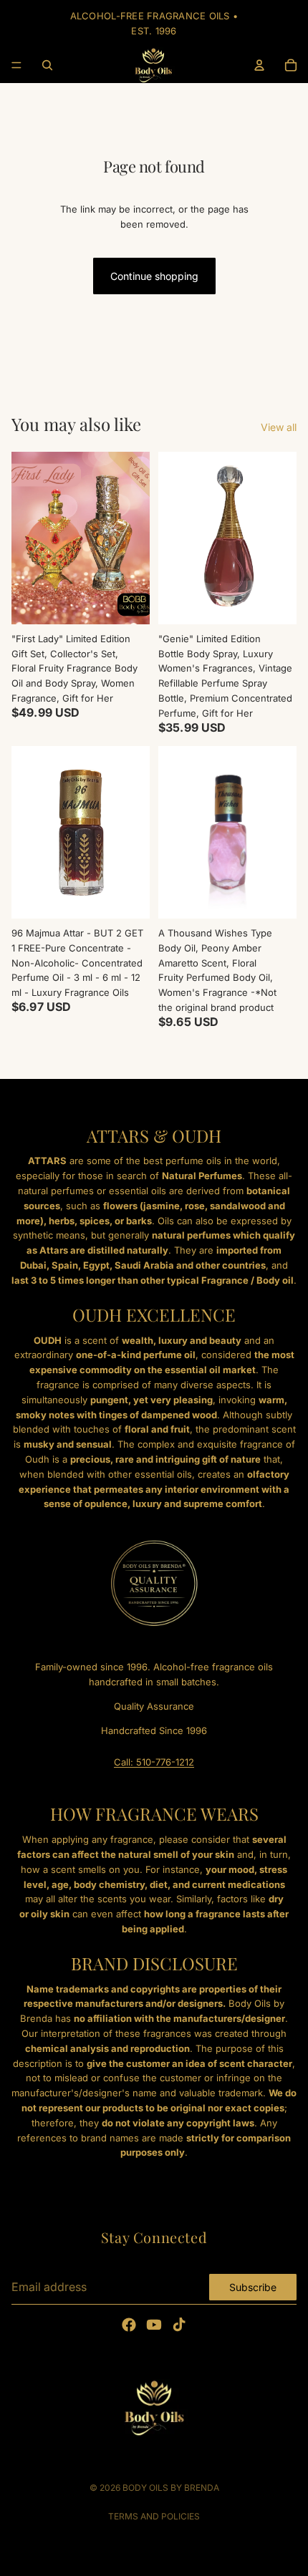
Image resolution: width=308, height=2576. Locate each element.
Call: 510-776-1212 (154, 1762)
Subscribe (253, 2286)
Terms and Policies (154, 2516)
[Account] (259, 65)
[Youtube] (154, 2325)
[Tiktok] (179, 2325)
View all (279, 427)
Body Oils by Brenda (171, 2488)
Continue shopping (154, 276)
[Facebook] (129, 2325)
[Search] (47, 65)
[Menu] (16, 65)
